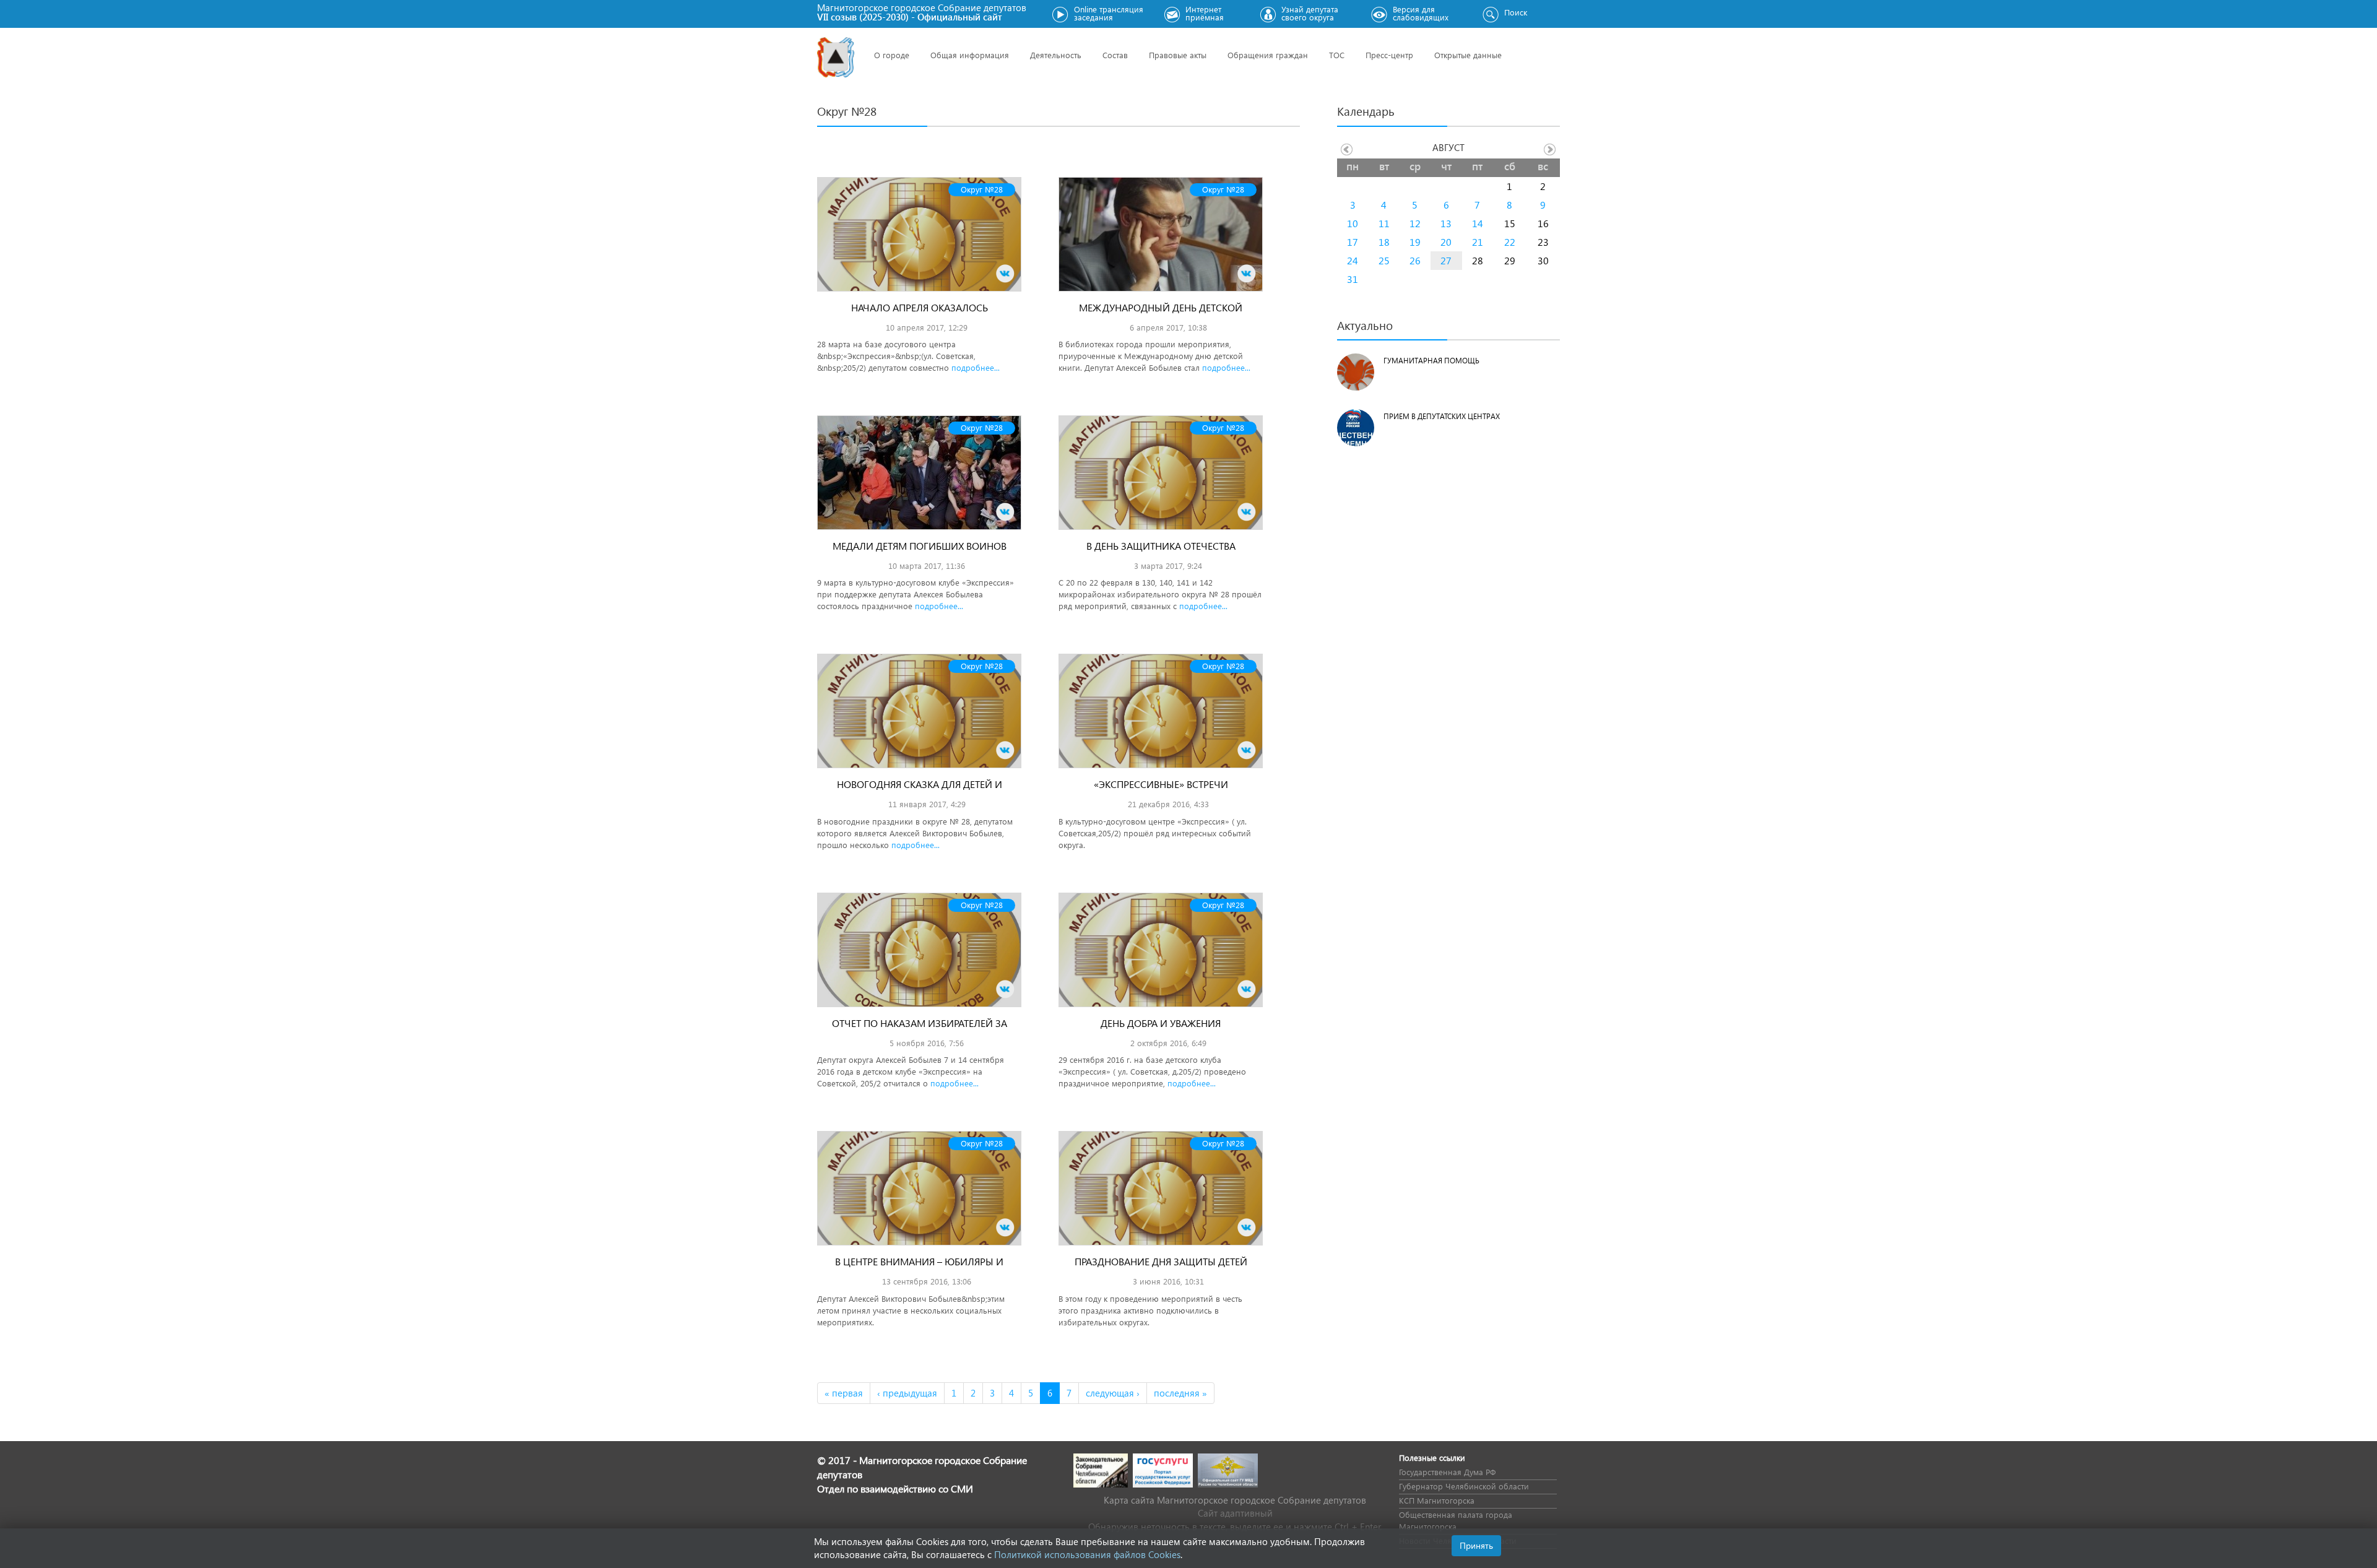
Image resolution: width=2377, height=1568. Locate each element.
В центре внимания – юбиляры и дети (919, 1268)
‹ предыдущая (907, 1393)
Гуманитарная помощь (1431, 361)
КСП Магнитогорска (1437, 1500)
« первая (844, 1393)
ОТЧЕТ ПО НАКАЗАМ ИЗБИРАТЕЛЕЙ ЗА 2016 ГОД (920, 1030)
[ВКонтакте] (1005, 274)
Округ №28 (982, 189)
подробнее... (976, 367)
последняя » (1180, 1393)
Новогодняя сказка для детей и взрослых (920, 791)
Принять (1476, 1545)
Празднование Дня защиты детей (1161, 1261)
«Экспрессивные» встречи (1161, 784)
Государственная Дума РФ (1447, 1472)
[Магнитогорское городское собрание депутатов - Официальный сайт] (836, 57)
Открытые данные (1468, 55)
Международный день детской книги (1161, 314)
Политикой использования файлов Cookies (1087, 1554)
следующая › (1113, 1393)
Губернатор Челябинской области (1464, 1486)
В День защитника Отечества (1161, 546)
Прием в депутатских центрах (1442, 416)
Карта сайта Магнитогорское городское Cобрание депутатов (1235, 1500)
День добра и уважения (1161, 1023)
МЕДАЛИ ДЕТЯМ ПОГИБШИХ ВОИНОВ (920, 546)
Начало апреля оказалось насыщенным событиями (920, 314)
